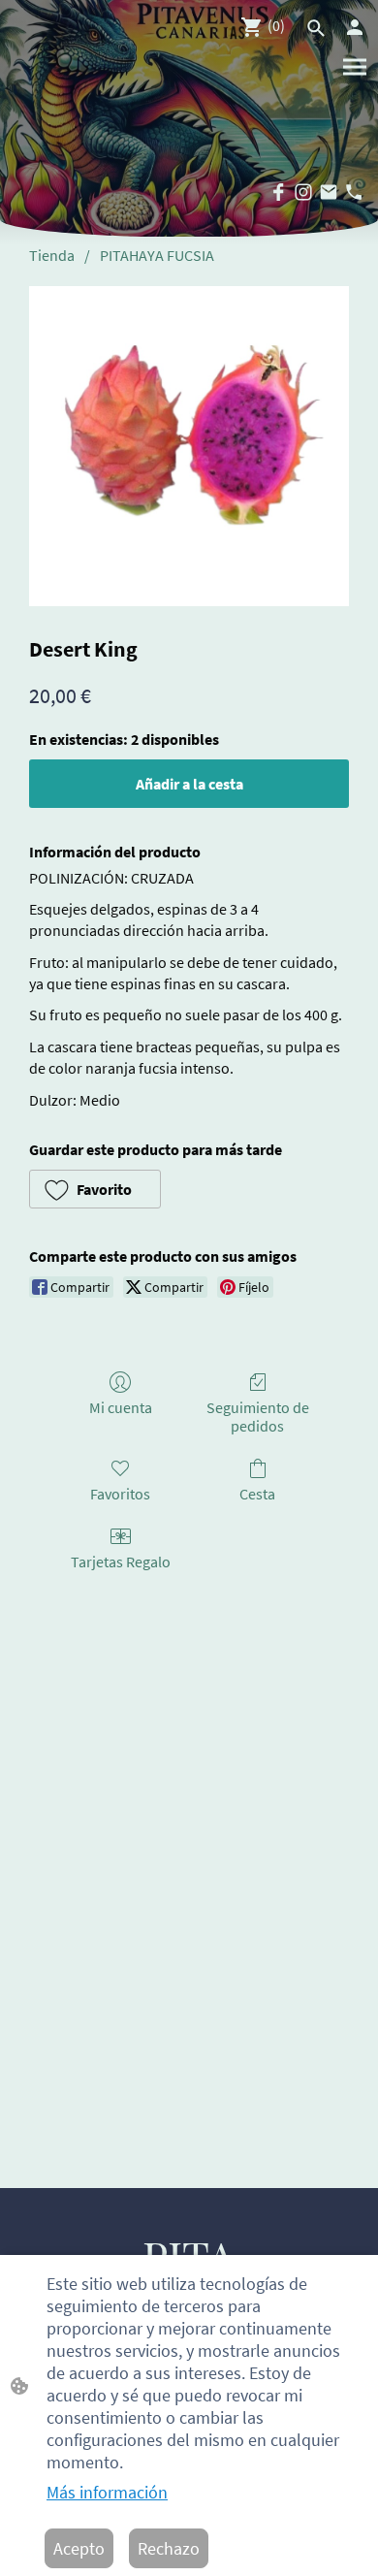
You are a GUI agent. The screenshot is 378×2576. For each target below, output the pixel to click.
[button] (95, 1189)
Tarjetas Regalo (121, 1562)
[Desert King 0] (189, 446)
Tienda (52, 255)
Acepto (79, 2548)
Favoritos (120, 1494)
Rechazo (169, 2548)
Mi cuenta (121, 1407)
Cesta (257, 1494)
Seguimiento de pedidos (258, 1417)
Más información (107, 2492)
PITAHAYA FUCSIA (157, 255)
